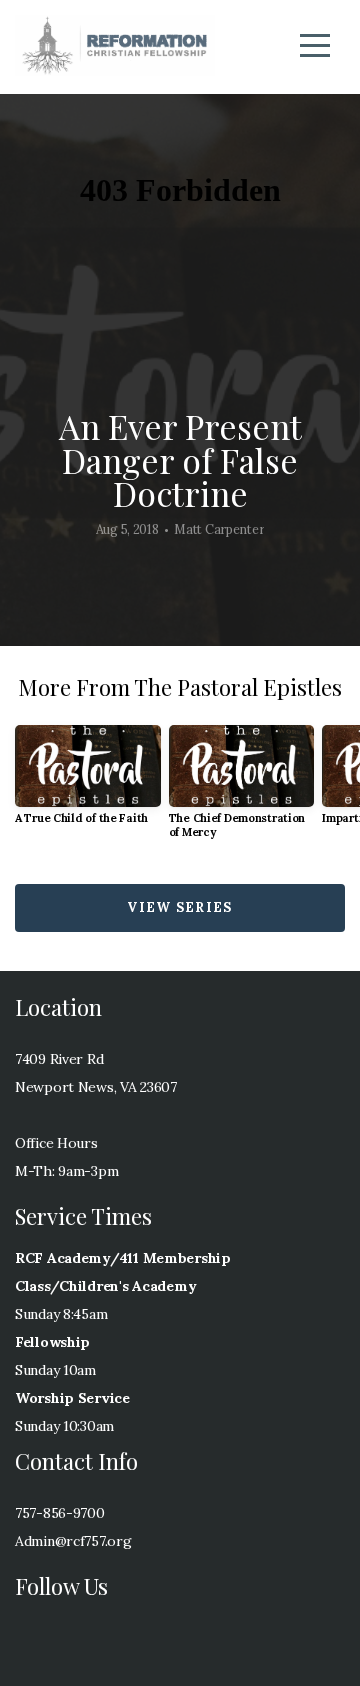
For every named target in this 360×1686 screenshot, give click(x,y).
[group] (88, 782)
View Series (179, 907)
